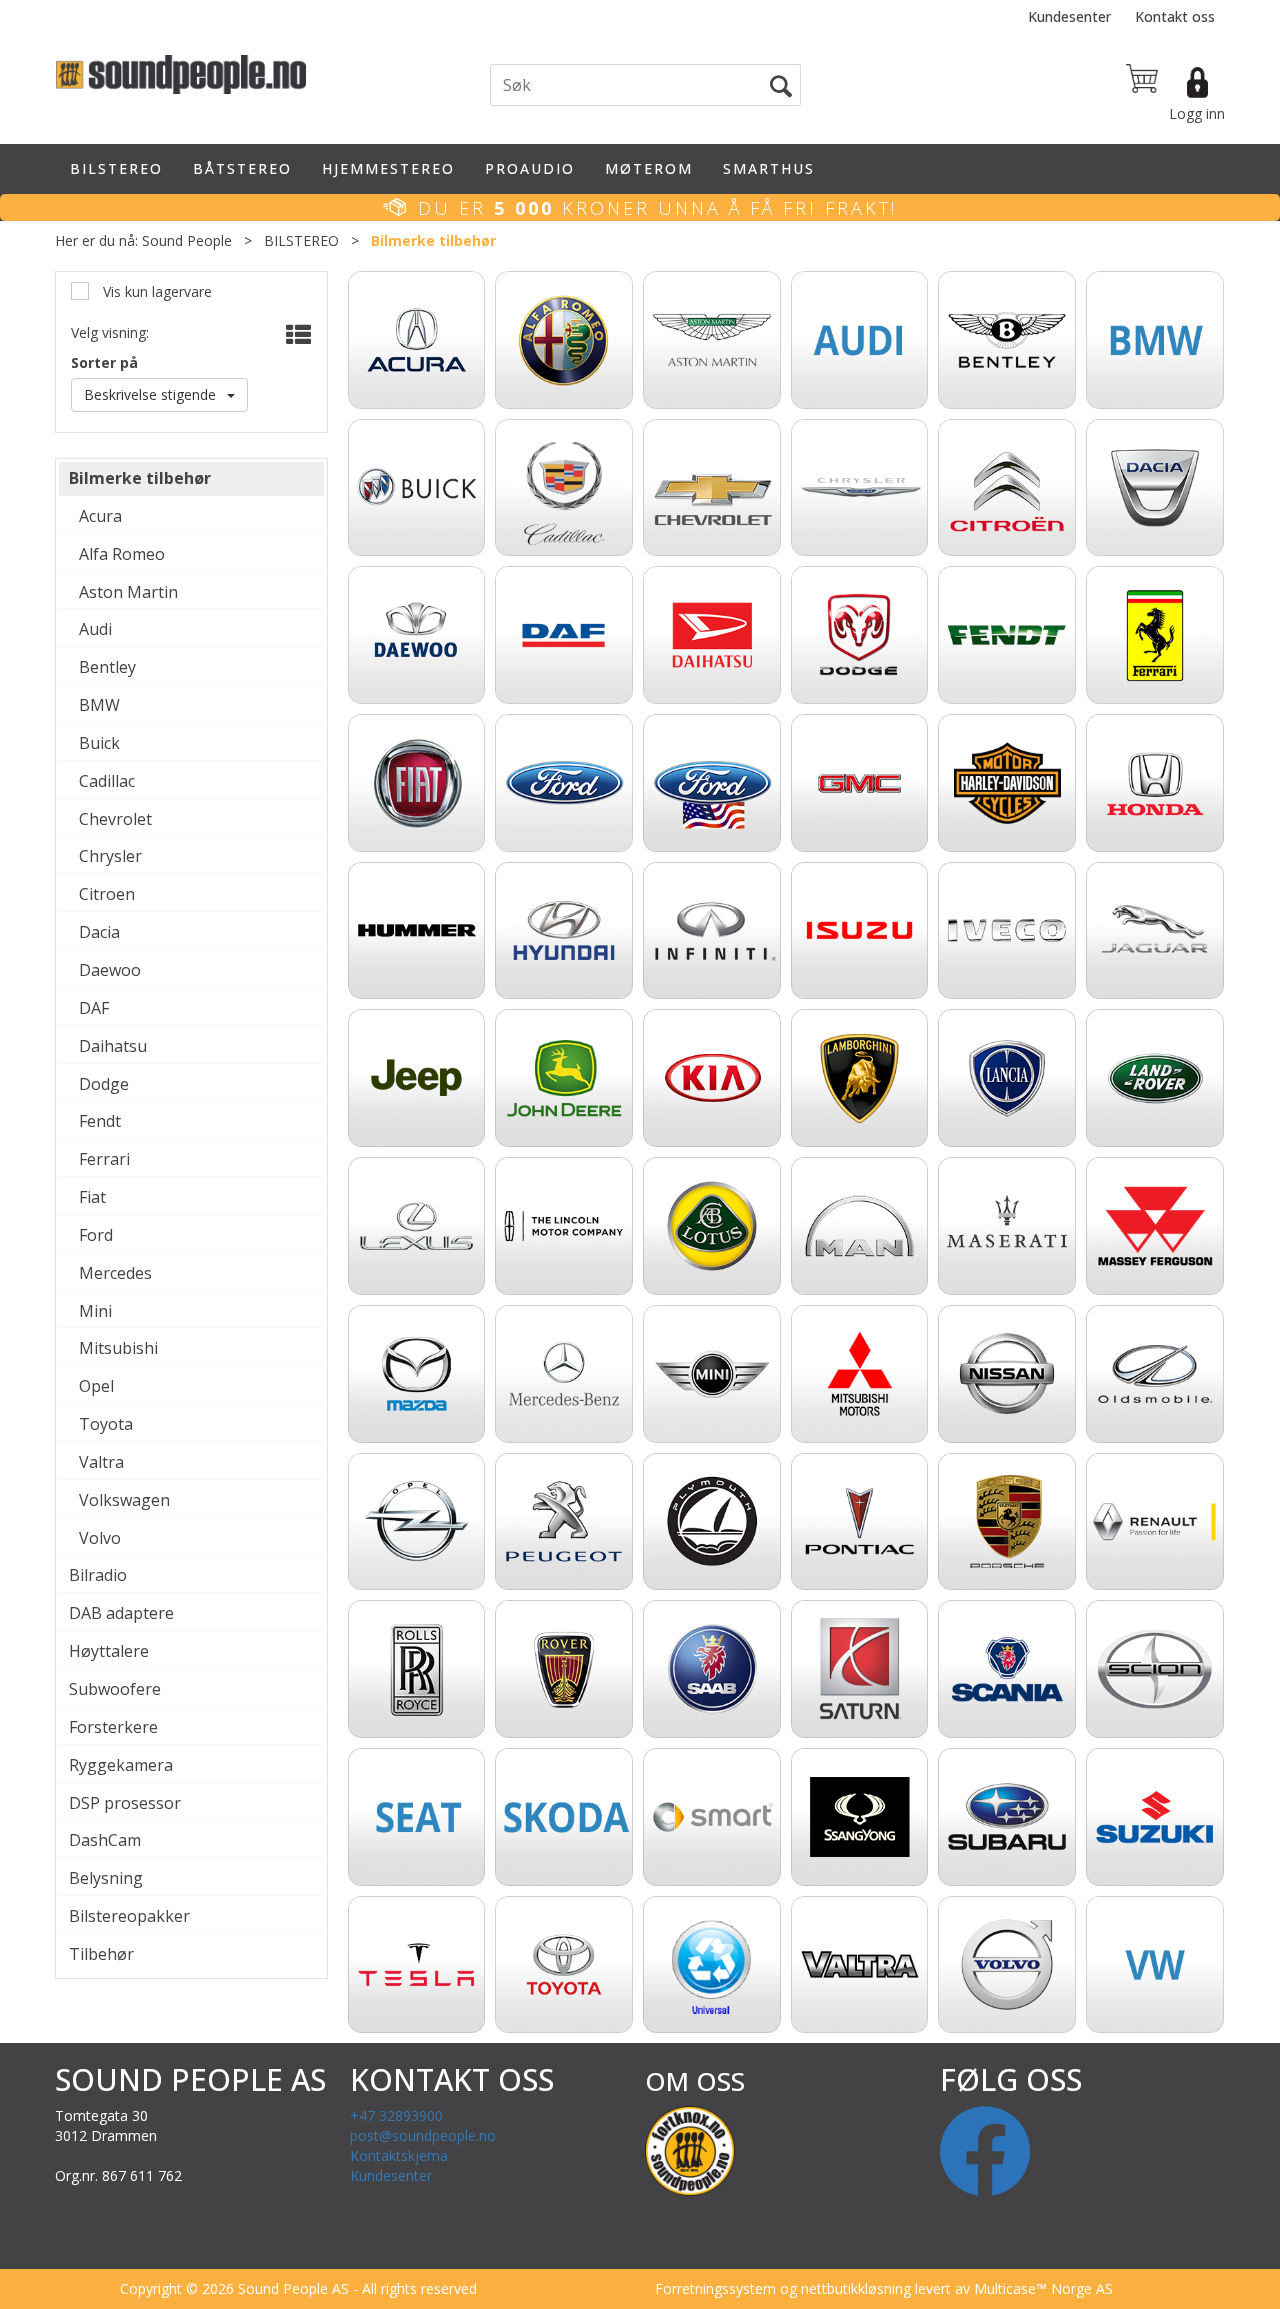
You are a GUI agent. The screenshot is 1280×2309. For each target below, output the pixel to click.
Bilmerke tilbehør (433, 240)
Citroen (107, 894)
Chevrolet (115, 819)
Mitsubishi (118, 1348)
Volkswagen (124, 1500)
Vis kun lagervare (155, 291)
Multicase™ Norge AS (1043, 2288)
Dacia (99, 932)
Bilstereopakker (129, 1916)
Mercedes (115, 1273)
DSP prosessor (125, 1803)
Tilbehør (101, 1954)
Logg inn (1197, 113)
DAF (94, 1008)
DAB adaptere (121, 1613)
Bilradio (98, 1575)
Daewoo (110, 970)
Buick (99, 743)
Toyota (106, 1424)
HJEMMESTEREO (388, 168)
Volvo (100, 1538)
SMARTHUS (769, 168)
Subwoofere (115, 1689)
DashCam (105, 1840)
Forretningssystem (715, 2288)
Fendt (100, 1121)
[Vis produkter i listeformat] (296, 335)
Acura (100, 516)
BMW (99, 705)
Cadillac (107, 781)
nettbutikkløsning (856, 2288)
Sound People (187, 240)
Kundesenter (1069, 16)
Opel (96, 1386)
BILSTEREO (116, 168)
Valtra (101, 1462)
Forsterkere (113, 1727)
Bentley (107, 667)
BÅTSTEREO (242, 168)
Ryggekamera (121, 1765)
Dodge (104, 1084)
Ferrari (104, 1159)
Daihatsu (113, 1046)
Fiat (92, 1197)
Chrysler (110, 856)
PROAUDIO (530, 168)
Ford (96, 1235)
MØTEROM (649, 168)
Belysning (106, 1878)
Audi (95, 629)
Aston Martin (128, 592)
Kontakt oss (1175, 16)
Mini (95, 1311)
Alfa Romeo (122, 554)
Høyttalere (109, 1651)
